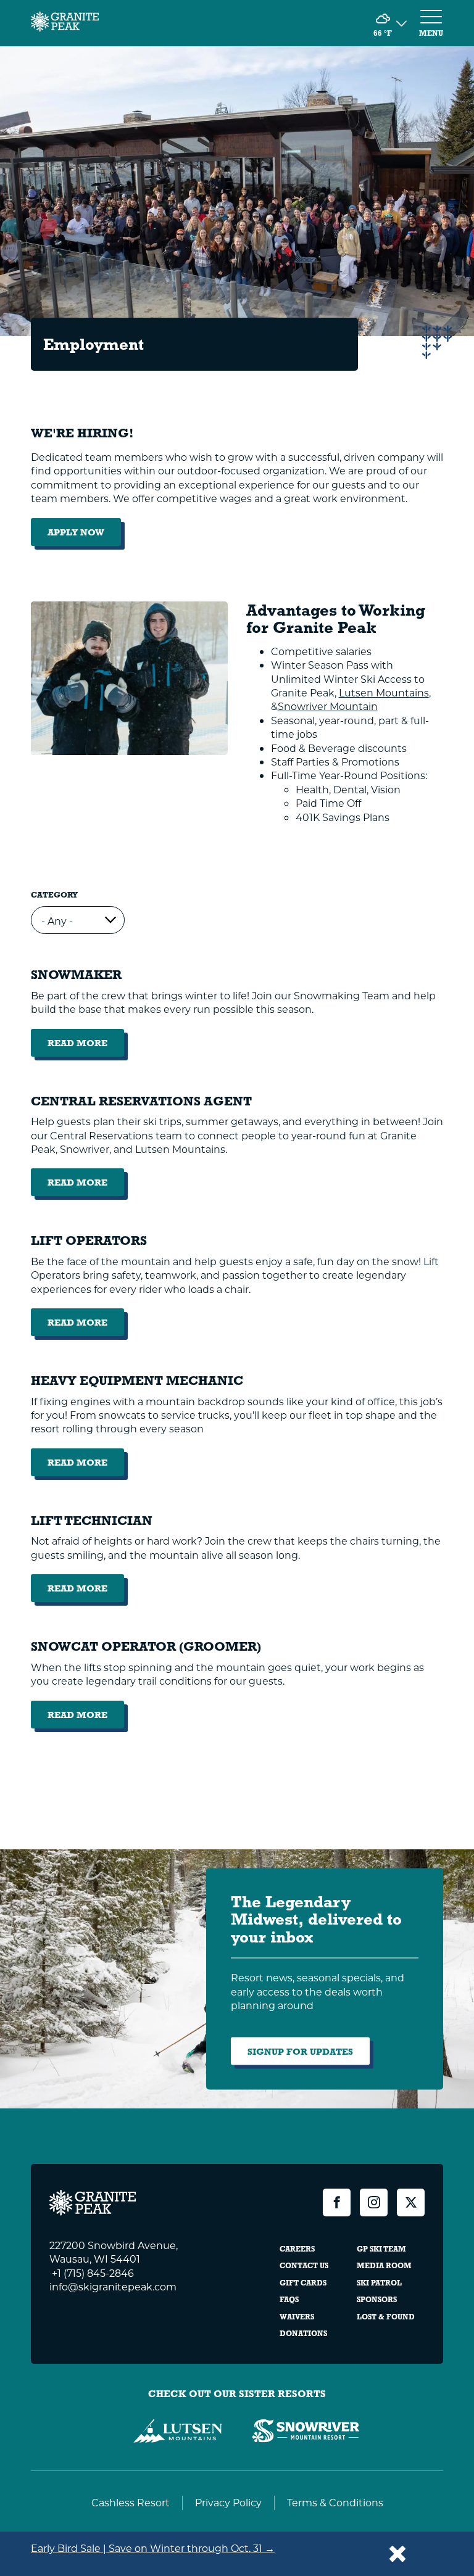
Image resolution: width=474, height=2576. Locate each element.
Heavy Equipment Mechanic (137, 1381)
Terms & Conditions (335, 2502)
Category (54, 895)
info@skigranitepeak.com (113, 2286)
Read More (86, 1047)
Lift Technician (92, 1521)
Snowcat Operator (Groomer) (146, 1647)
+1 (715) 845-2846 (92, 2273)
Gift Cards (303, 2283)
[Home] (65, 23)
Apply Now (76, 532)
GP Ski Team (381, 2249)
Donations (303, 2334)
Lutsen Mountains (384, 692)
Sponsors (377, 2300)
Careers (297, 2249)
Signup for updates (300, 2051)
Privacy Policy (228, 2502)
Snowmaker (76, 975)
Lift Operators (89, 1241)
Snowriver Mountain (328, 706)
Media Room (384, 2266)
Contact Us (304, 2266)
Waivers (297, 2317)
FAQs (289, 2300)
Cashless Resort (131, 2502)
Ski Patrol (379, 2283)
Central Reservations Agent (141, 1101)
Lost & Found (386, 2317)
